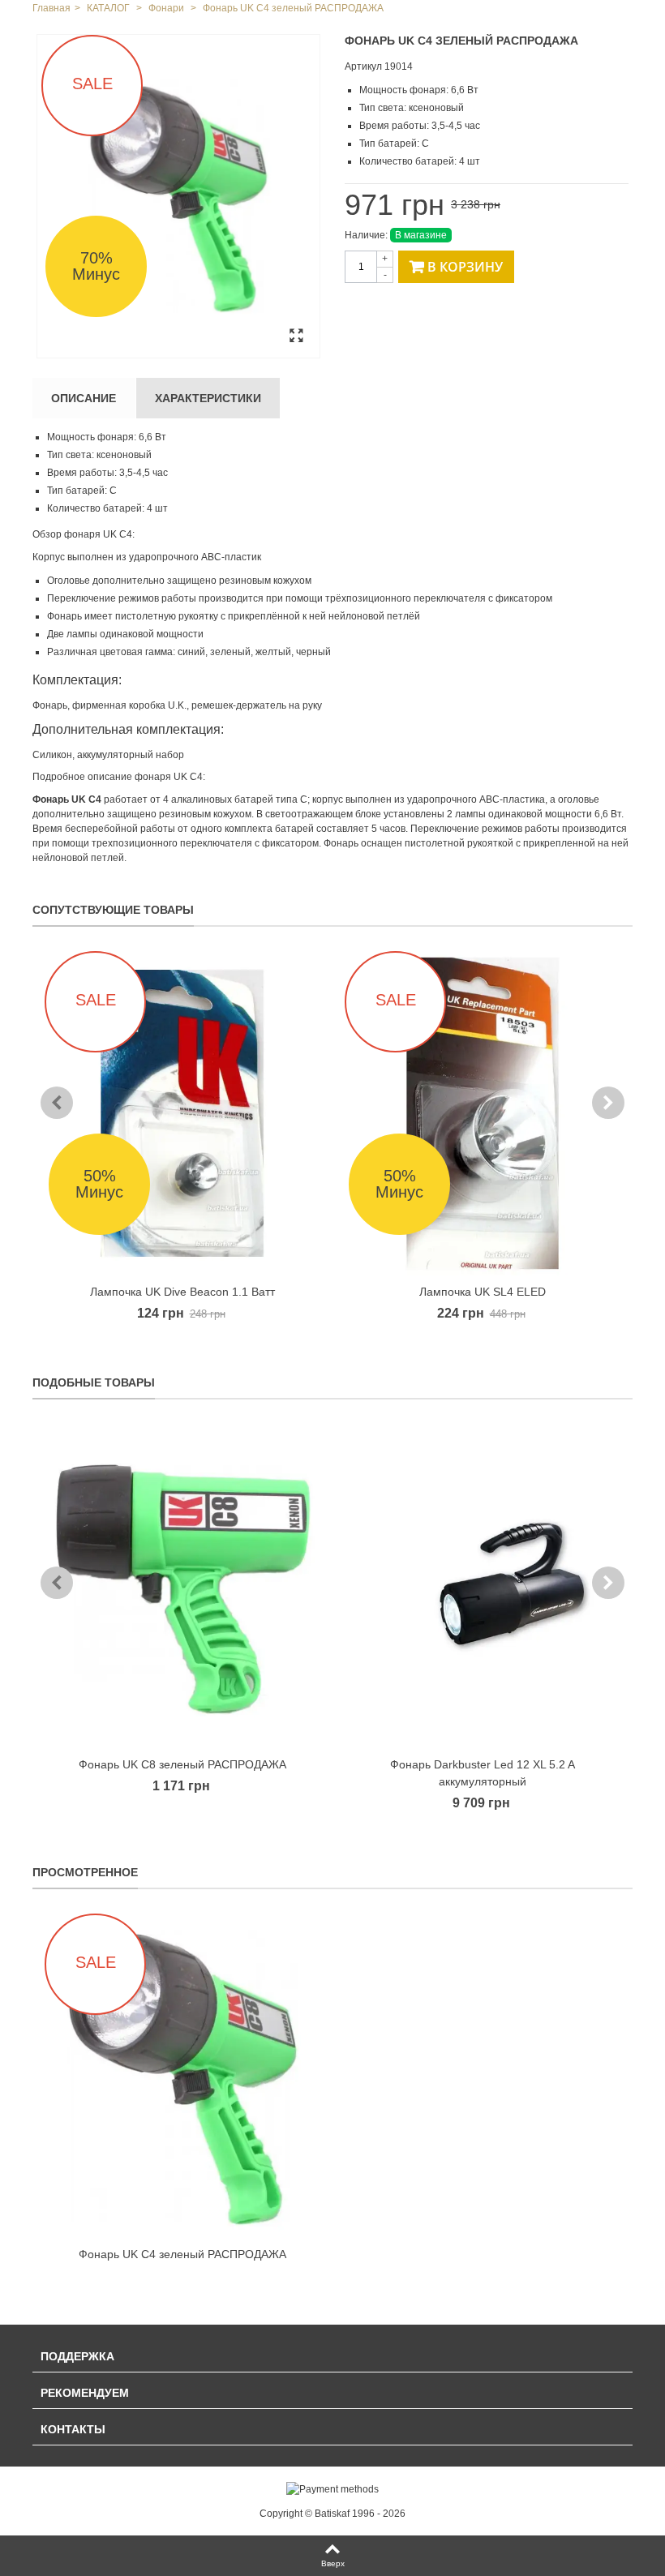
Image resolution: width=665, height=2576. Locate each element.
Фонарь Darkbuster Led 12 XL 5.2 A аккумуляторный (483, 1773)
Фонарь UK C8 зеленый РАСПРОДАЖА (182, 1764)
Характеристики (208, 398)
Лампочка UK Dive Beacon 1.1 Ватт (182, 1292)
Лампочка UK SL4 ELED (483, 1292)
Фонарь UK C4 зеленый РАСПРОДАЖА (182, 2254)
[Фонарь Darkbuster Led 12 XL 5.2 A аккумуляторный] (483, 1586)
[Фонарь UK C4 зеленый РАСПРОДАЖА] (178, 196)
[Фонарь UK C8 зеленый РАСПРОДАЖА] (182, 1586)
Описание (84, 398)
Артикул (363, 66)
